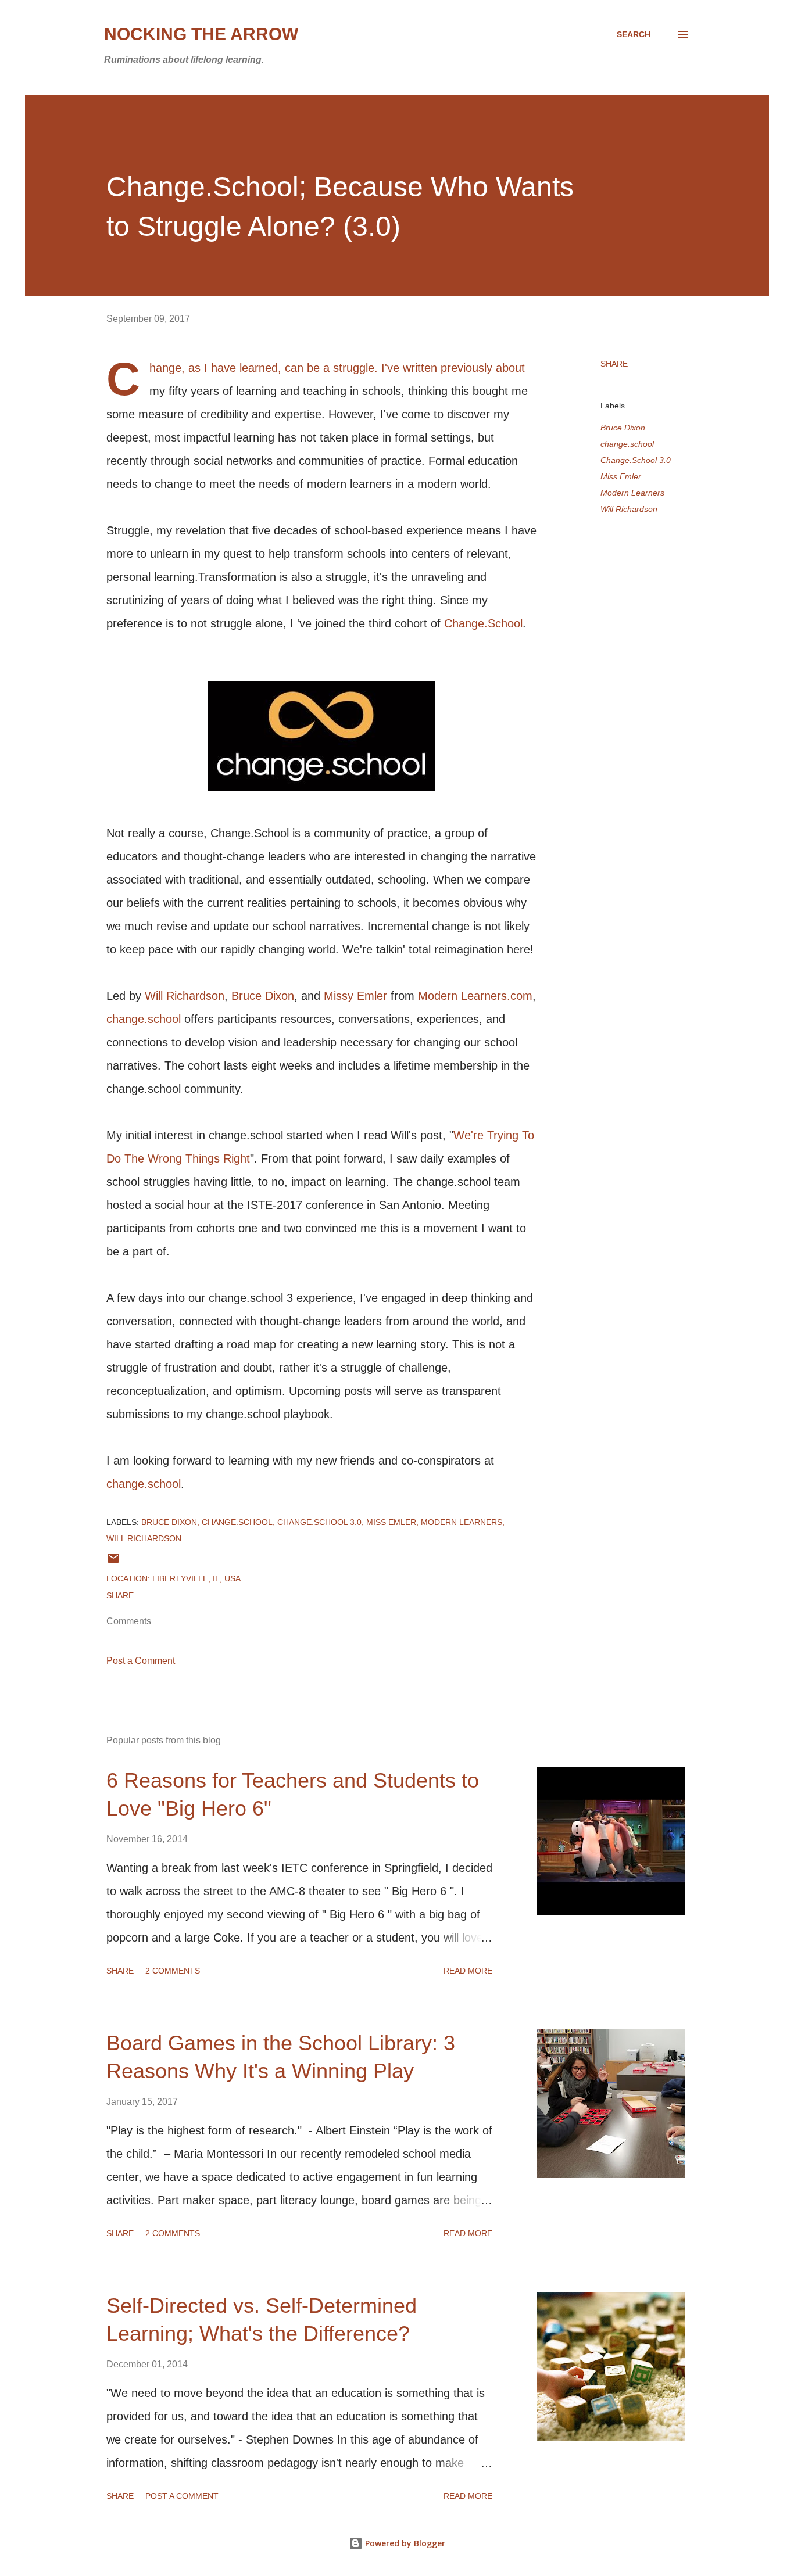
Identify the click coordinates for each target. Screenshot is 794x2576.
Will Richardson (185, 996)
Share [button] (614, 364)
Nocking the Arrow (201, 34)
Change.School (483, 623)
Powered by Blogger (404, 2543)
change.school (144, 1019)
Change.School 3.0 (636, 460)
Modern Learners (632, 493)
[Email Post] (113, 1562)
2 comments (173, 1971)
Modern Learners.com (475, 996)
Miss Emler (621, 476)
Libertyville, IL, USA (196, 1578)
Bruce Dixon (263, 996)
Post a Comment (141, 1661)
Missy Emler (355, 996)
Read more (468, 1971)
